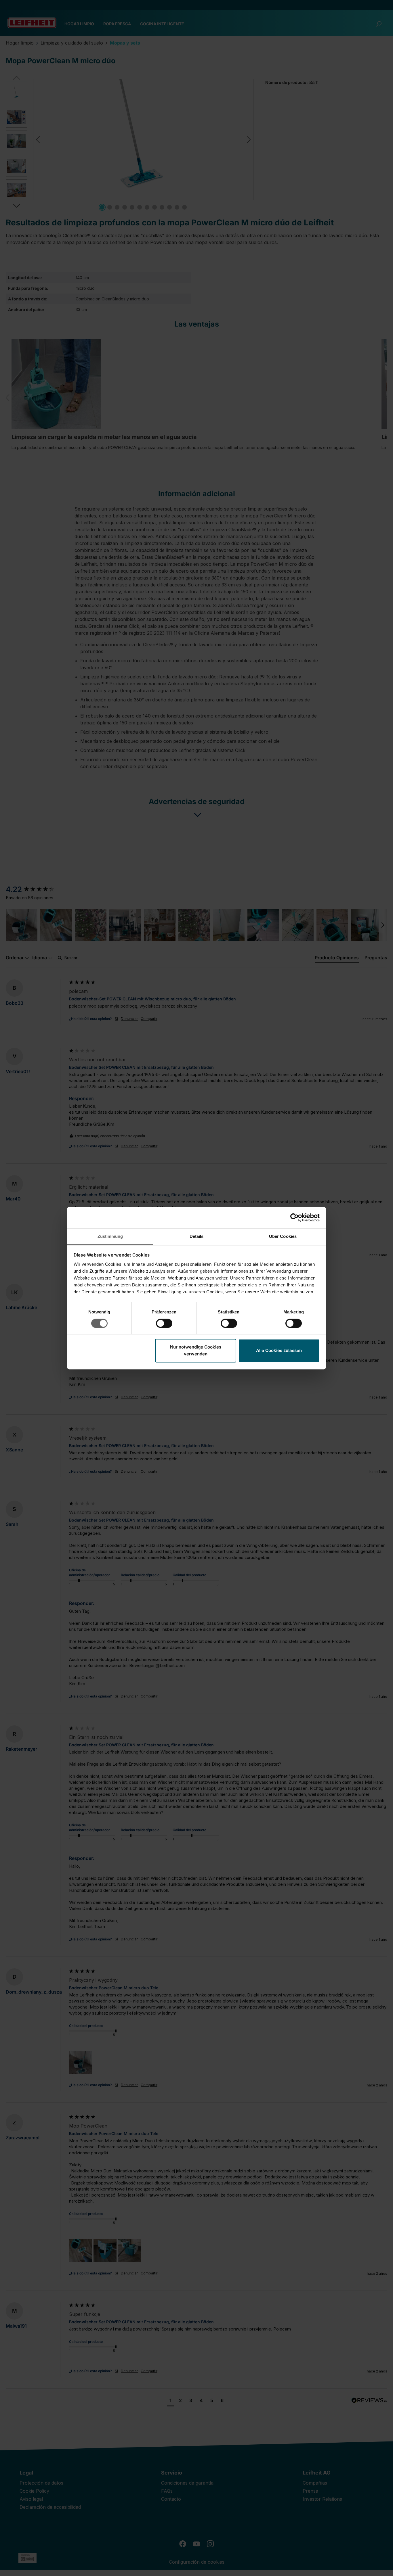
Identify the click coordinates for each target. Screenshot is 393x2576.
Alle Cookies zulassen (279, 1351)
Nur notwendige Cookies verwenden (196, 1351)
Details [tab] (197, 1236)
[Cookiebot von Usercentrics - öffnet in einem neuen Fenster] (294, 1217)
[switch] (164, 1323)
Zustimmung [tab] (110, 1236)
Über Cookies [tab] (283, 1236)
